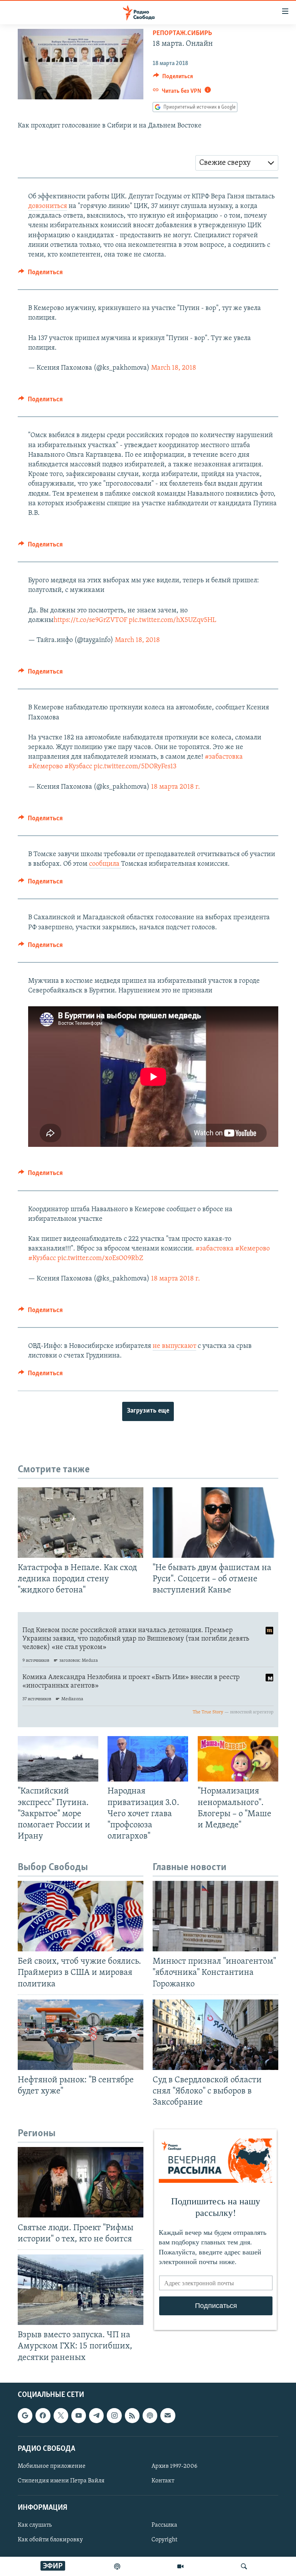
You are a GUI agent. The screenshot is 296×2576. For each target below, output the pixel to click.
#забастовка (224, 757)
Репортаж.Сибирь (182, 34)
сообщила (105, 864)
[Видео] (180, 2566)
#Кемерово (45, 767)
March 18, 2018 (174, 368)
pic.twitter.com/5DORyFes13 (135, 767)
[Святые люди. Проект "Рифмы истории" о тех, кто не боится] (81, 2182)
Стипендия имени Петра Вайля (61, 2481)
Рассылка (164, 2525)
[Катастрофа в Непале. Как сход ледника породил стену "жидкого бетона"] (81, 1523)
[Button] (173, 78)
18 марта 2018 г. (176, 787)
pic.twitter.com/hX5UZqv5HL (172, 620)
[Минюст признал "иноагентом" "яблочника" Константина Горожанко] (215, 1916)
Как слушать (35, 2525)
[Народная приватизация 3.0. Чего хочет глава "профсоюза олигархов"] (148, 1759)
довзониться (48, 206)
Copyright (164, 2540)
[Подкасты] (150, 2415)
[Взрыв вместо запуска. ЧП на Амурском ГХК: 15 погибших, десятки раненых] (81, 2290)
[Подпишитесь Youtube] (79, 2415)
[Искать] (244, 2566)
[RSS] (132, 2415)
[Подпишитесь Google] (25, 2415)
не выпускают (174, 1346)
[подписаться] (168, 2415)
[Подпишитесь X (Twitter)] (61, 2415)
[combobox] (237, 163)
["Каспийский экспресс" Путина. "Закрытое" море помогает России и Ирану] (58, 1759)
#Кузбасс (78, 767)
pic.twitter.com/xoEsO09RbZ (100, 1259)
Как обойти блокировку (50, 2540)
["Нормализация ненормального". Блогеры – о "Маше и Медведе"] (238, 1759)
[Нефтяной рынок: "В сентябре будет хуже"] (81, 2035)
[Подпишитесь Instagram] (114, 2415)
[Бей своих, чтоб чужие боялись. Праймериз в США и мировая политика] (81, 1916)
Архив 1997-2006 (174, 2466)
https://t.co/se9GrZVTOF (90, 620)
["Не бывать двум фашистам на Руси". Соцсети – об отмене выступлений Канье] (215, 1523)
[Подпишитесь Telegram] (96, 2415)
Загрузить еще (148, 1411)
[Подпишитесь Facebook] (43, 2415)
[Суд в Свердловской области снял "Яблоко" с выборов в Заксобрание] (215, 2035)
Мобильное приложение (52, 2466)
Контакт (163, 2481)
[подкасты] (117, 2566)
